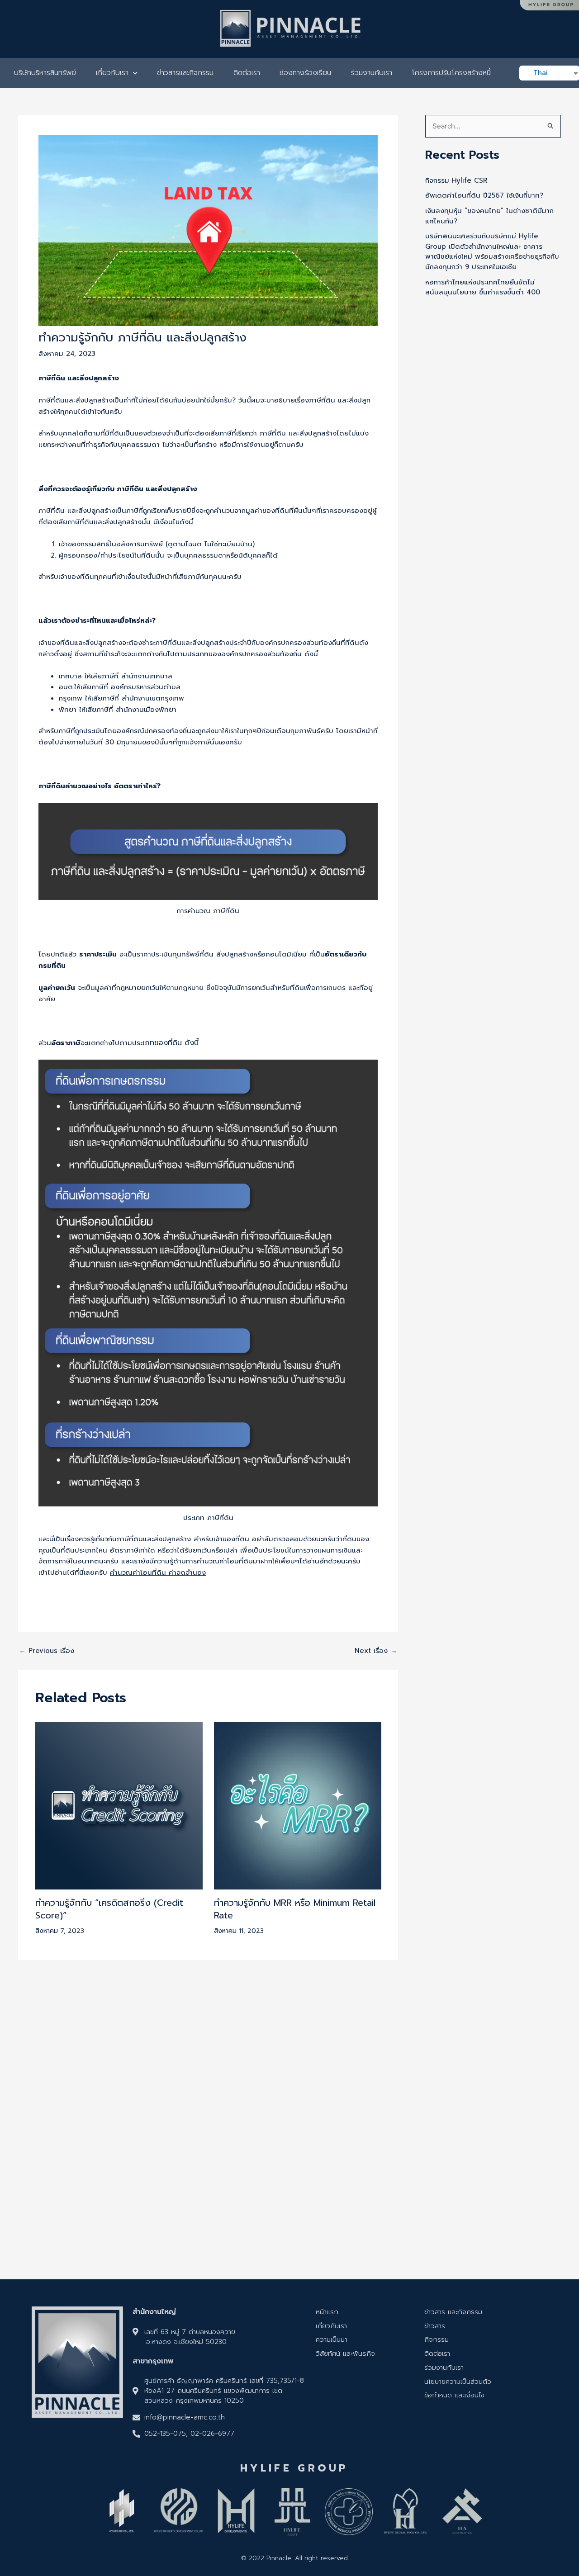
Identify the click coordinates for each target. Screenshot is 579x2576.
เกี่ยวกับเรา (112, 73)
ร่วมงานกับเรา (372, 73)
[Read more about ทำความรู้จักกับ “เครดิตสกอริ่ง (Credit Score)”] (119, 1805)
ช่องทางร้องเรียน (305, 73)
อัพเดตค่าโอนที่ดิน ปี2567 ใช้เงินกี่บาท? (484, 195)
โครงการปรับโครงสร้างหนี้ (451, 73)
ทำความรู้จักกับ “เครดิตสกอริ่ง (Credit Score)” (109, 1909)
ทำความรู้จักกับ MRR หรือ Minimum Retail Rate (295, 1909)
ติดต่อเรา (247, 73)
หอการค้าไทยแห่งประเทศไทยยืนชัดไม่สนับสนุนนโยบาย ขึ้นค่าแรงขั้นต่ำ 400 (483, 287)
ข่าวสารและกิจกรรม (185, 73)
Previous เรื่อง (47, 1651)
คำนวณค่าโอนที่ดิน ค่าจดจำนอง (158, 1572)
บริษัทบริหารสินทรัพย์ (45, 73)
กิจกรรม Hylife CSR (456, 180)
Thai (541, 73)
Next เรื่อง (376, 1651)
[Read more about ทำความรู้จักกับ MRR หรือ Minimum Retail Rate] (298, 1805)
